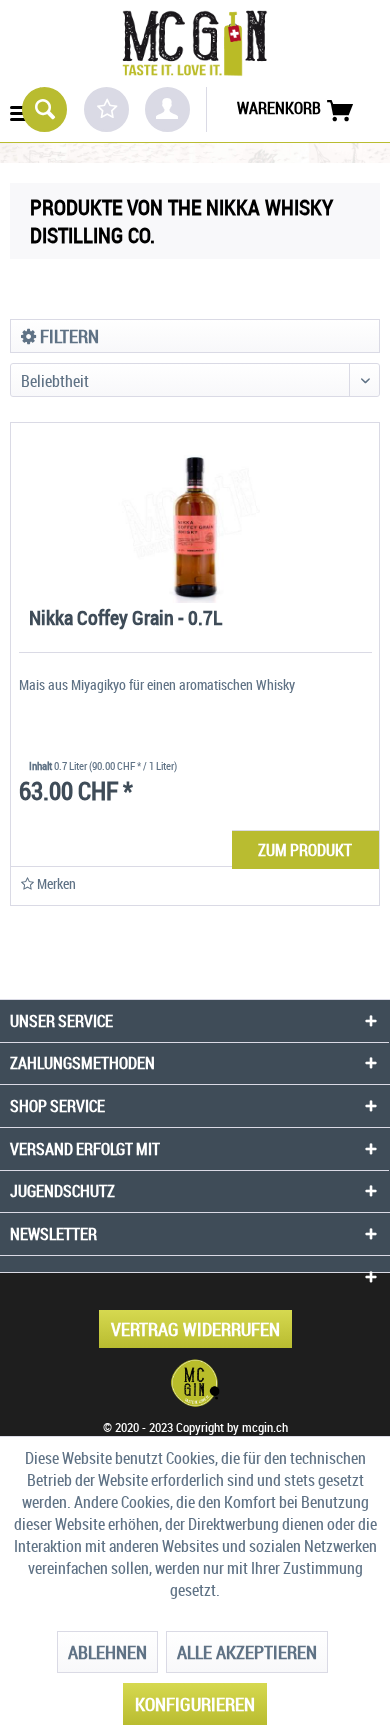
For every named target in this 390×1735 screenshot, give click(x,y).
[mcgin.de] (195, 1383)
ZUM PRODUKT (305, 850)
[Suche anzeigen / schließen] (44, 109)
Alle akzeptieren (247, 1652)
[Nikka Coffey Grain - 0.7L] (195, 513)
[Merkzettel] (106, 109)
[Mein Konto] (167, 109)
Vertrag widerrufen (195, 1329)
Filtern (67, 336)
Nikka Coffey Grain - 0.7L (125, 619)
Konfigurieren (195, 1704)
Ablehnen (107, 1652)
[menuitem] (20, 107)
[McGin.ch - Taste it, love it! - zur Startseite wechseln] (195, 43)
